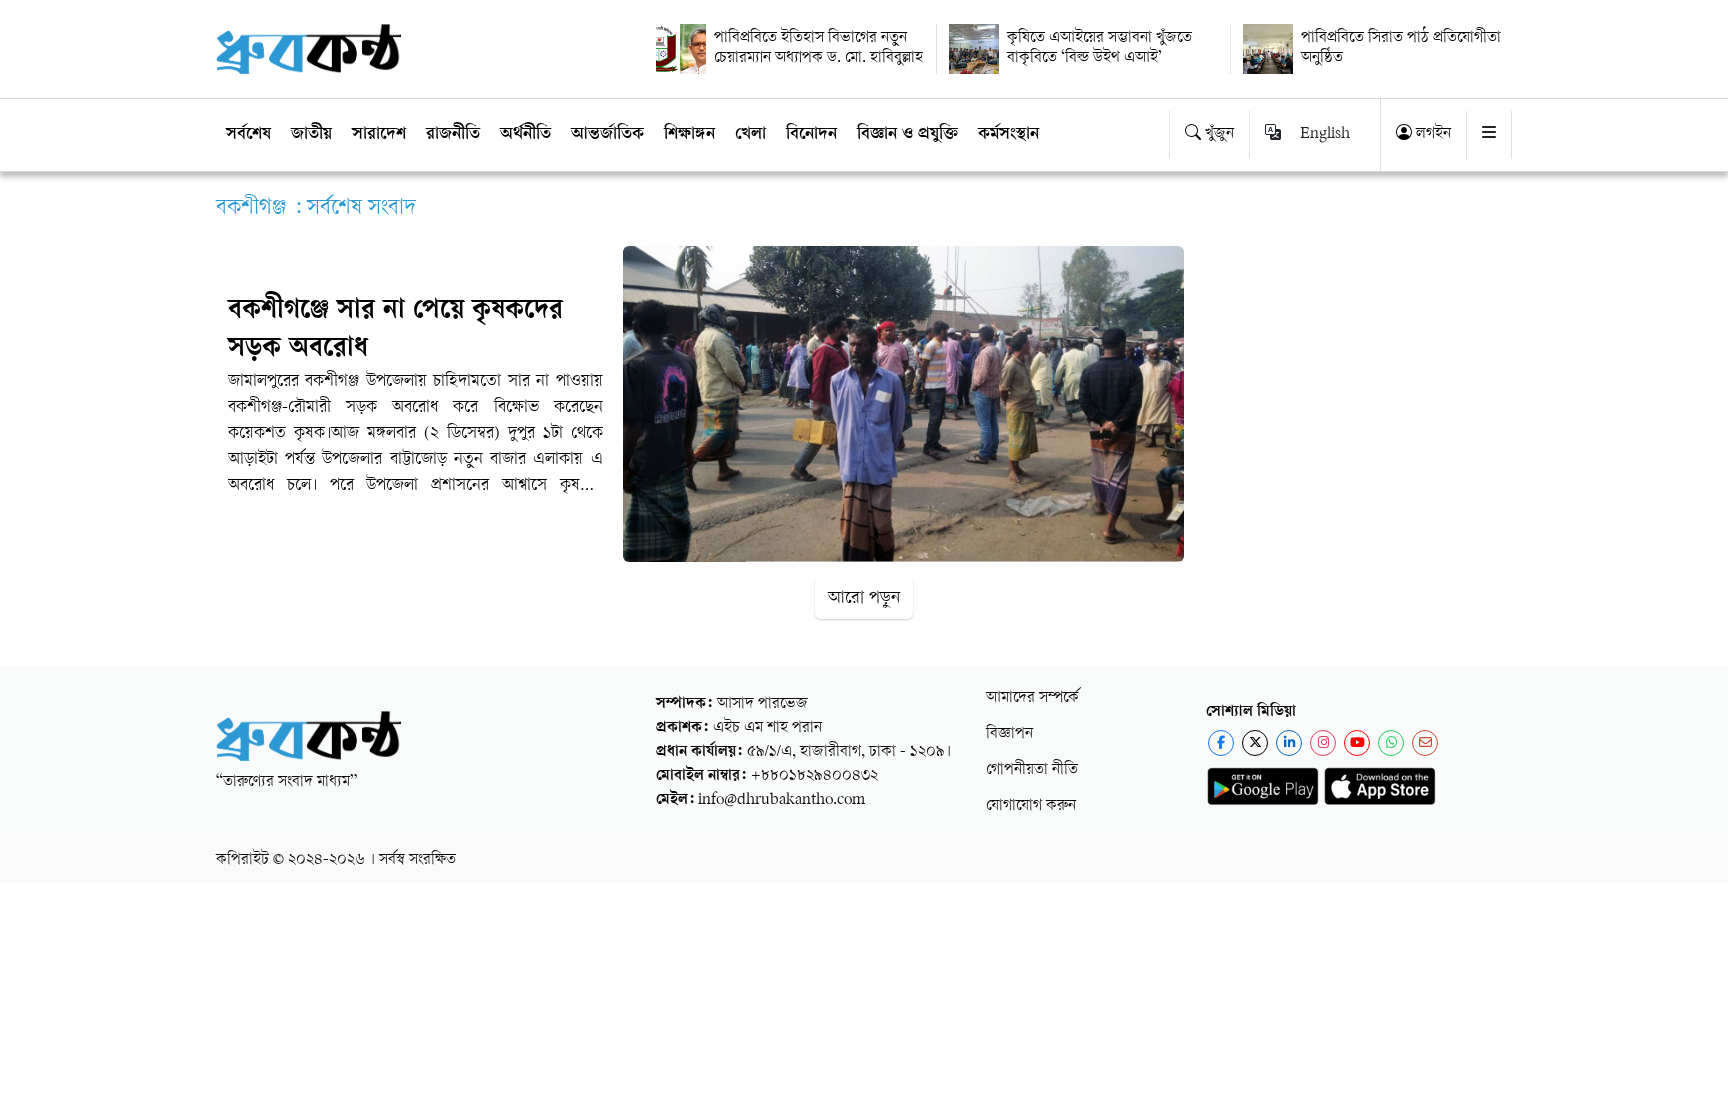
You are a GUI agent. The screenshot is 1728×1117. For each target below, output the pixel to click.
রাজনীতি (453, 135)
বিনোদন (811, 135)
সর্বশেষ (248, 135)
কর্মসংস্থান (1008, 135)
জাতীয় (311, 135)
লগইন (1431, 134)
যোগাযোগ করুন (1031, 806)
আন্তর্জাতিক (607, 135)
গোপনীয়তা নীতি (1032, 770)
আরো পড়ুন (864, 598)
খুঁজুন (1217, 134)
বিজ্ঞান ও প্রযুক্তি (907, 135)
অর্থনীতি (525, 135)
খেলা (750, 135)
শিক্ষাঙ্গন (689, 135)
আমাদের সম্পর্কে (1032, 698)
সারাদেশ (379, 135)
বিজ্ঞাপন (1009, 734)
